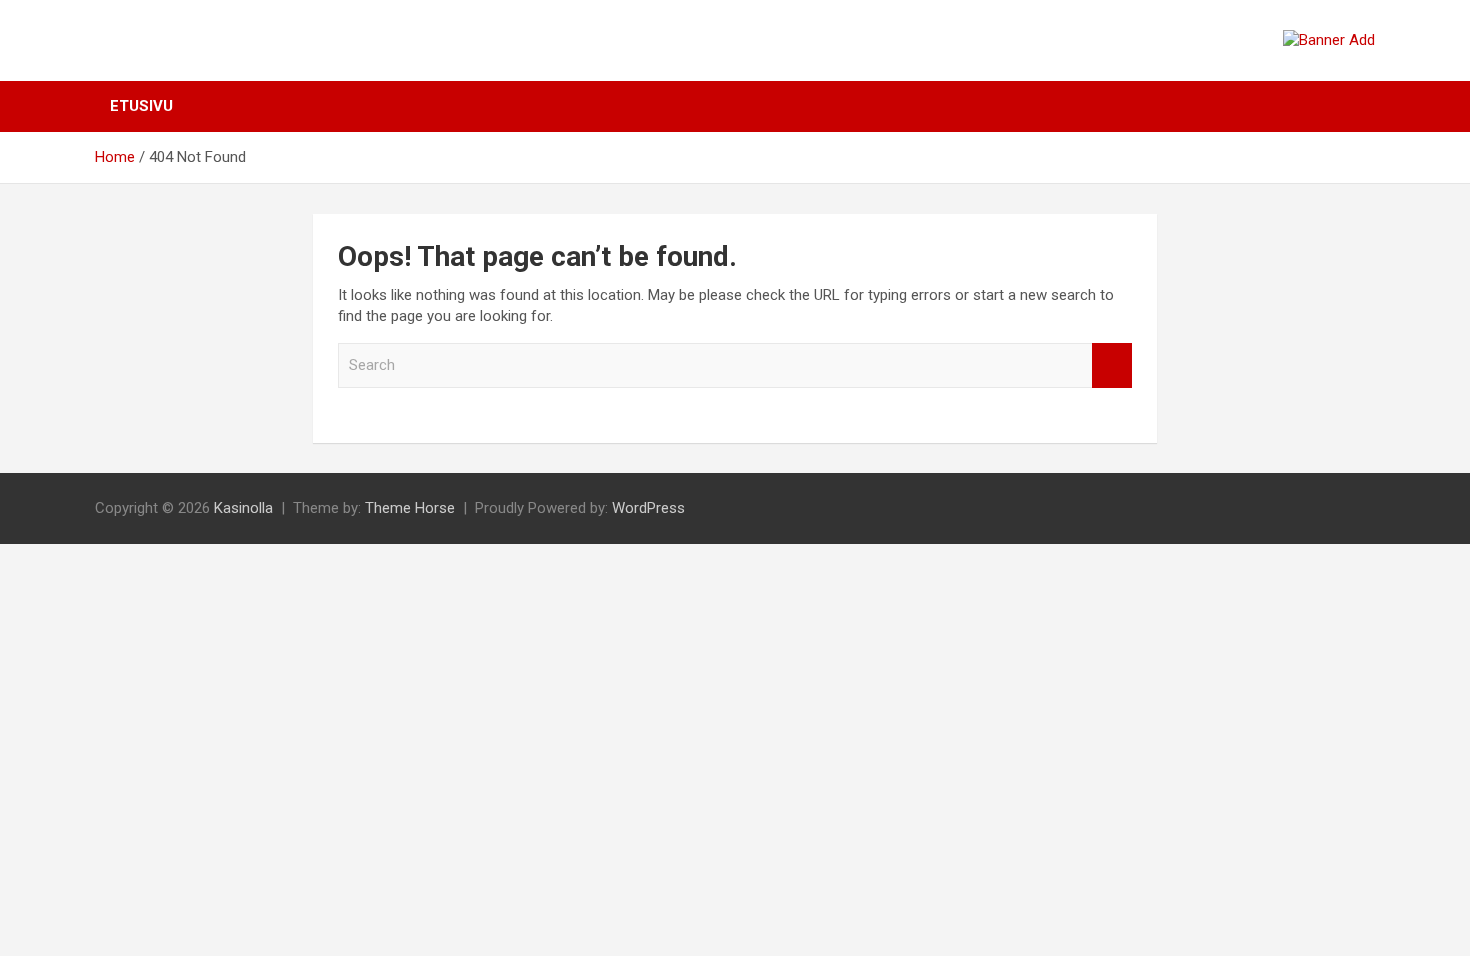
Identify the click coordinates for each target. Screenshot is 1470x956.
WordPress (648, 508)
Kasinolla (243, 508)
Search (1112, 365)
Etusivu (141, 106)
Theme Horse (410, 508)
